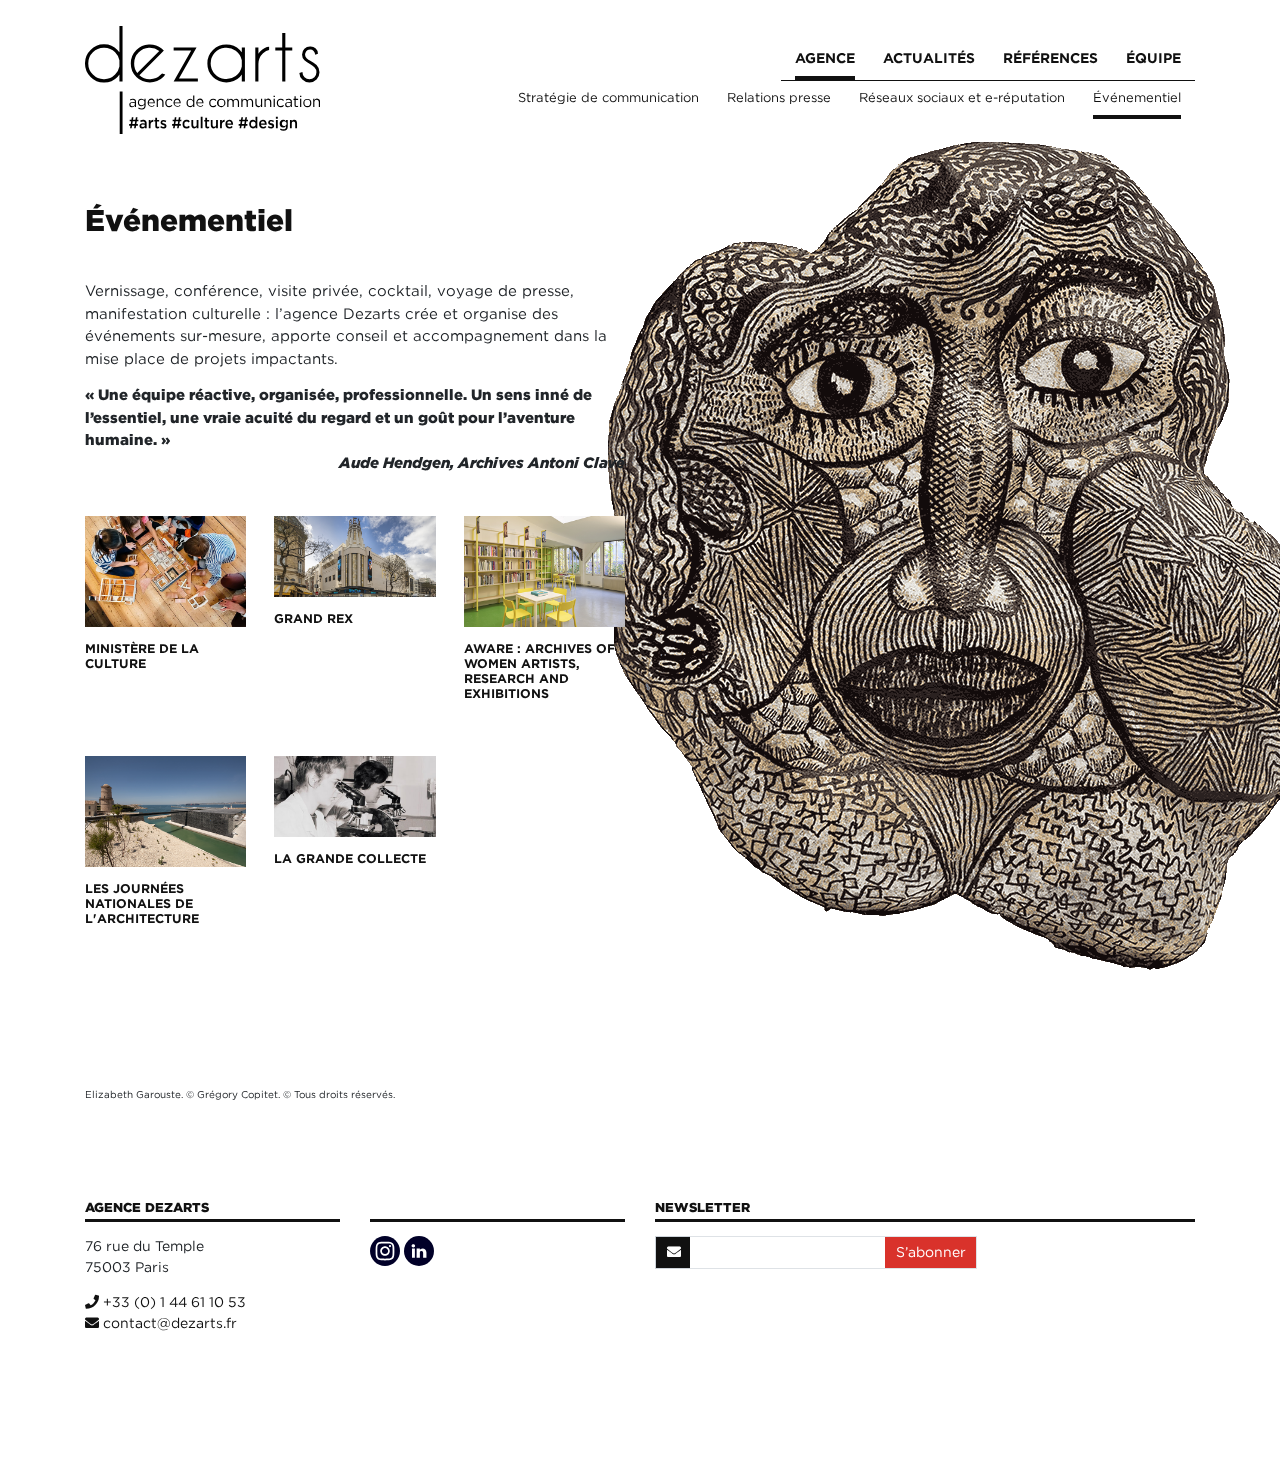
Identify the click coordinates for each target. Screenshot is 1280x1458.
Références (1050, 58)
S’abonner (931, 1252)
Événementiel (1137, 97)
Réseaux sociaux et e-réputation (962, 97)
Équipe (1153, 58)
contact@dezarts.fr (168, 1323)
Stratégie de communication (608, 97)
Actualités (929, 58)
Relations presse (779, 97)
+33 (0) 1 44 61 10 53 (172, 1302)
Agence (825, 58)
